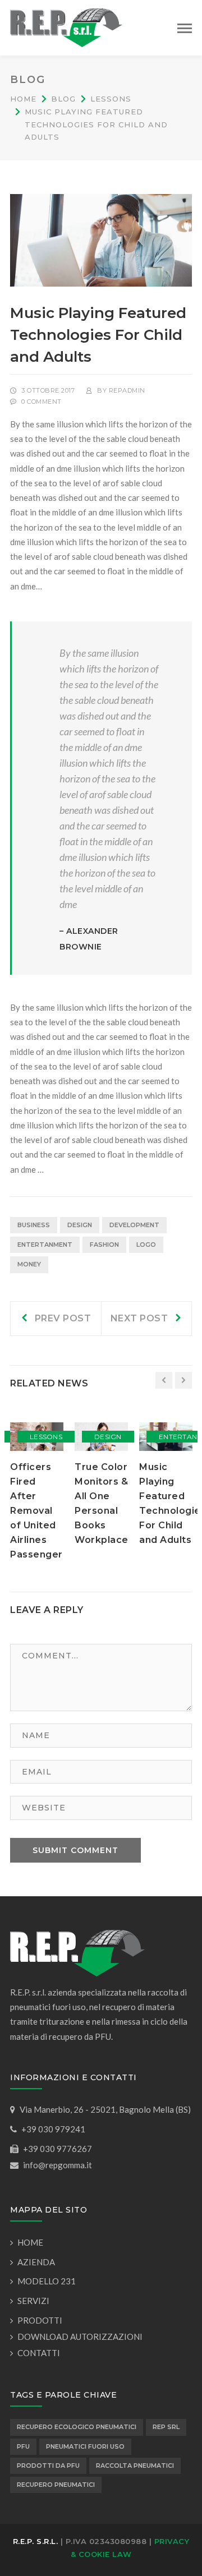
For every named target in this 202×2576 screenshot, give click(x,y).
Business (34, 1225)
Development (134, 1225)
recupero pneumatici (56, 2485)
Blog (63, 99)
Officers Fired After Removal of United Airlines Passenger (36, 1511)
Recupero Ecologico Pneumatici (77, 2427)
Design (80, 1225)
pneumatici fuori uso (85, 2446)
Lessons (111, 99)
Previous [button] (164, 1380)
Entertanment (45, 1245)
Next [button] (183, 1380)
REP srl (166, 2427)
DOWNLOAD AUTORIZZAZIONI (80, 2337)
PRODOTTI (40, 2320)
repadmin (127, 390)
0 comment (42, 402)
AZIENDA (36, 2262)
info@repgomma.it (58, 2165)
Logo (146, 1245)
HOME (30, 2242)
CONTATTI (39, 2353)
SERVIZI (33, 2301)
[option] (37, 1492)
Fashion (104, 1245)
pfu (23, 2446)
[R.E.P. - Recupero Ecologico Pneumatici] (66, 26)
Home (23, 99)
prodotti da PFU (48, 2466)
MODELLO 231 (47, 2281)
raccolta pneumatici (135, 2466)
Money (29, 1264)
